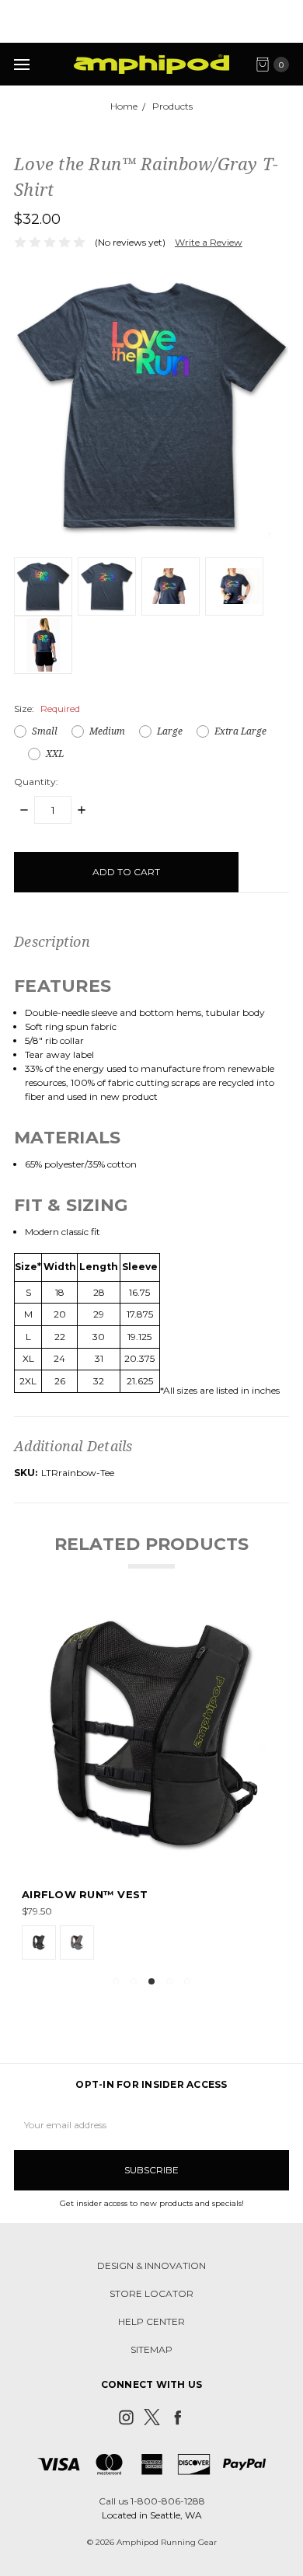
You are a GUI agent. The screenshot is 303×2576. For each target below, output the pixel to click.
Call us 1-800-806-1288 (152, 2501)
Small (45, 731)
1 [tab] (116, 1981)
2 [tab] (134, 1981)
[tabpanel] (151, 1784)
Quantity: (36, 782)
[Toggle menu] (21, 64)
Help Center (151, 2321)
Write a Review (209, 242)
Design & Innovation (151, 2265)
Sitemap (151, 2349)
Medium (107, 731)
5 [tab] (187, 1981)
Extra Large (240, 731)
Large (170, 731)
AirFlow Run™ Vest (85, 1894)
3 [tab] (151, 1981)
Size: (47, 709)
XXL (55, 754)
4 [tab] (169, 1981)
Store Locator (151, 2293)
